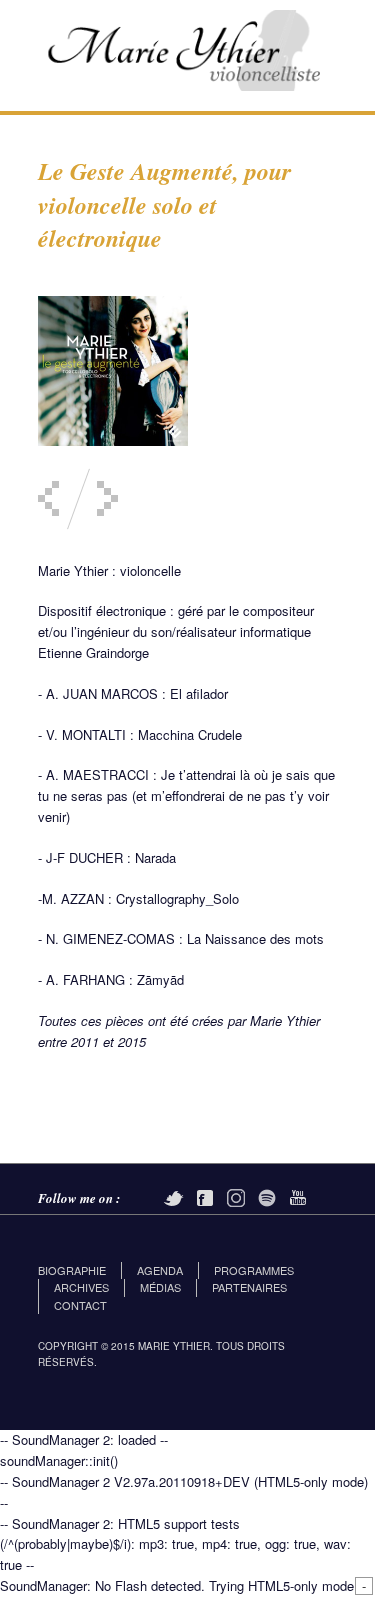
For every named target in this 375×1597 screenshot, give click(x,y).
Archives (81, 1287)
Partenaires (249, 1287)
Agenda (160, 1270)
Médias (160, 1287)
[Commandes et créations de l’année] (107, 498)
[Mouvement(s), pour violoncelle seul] (48, 498)
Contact (80, 1305)
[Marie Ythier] (188, 45)
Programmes (254, 1270)
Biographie (72, 1270)
